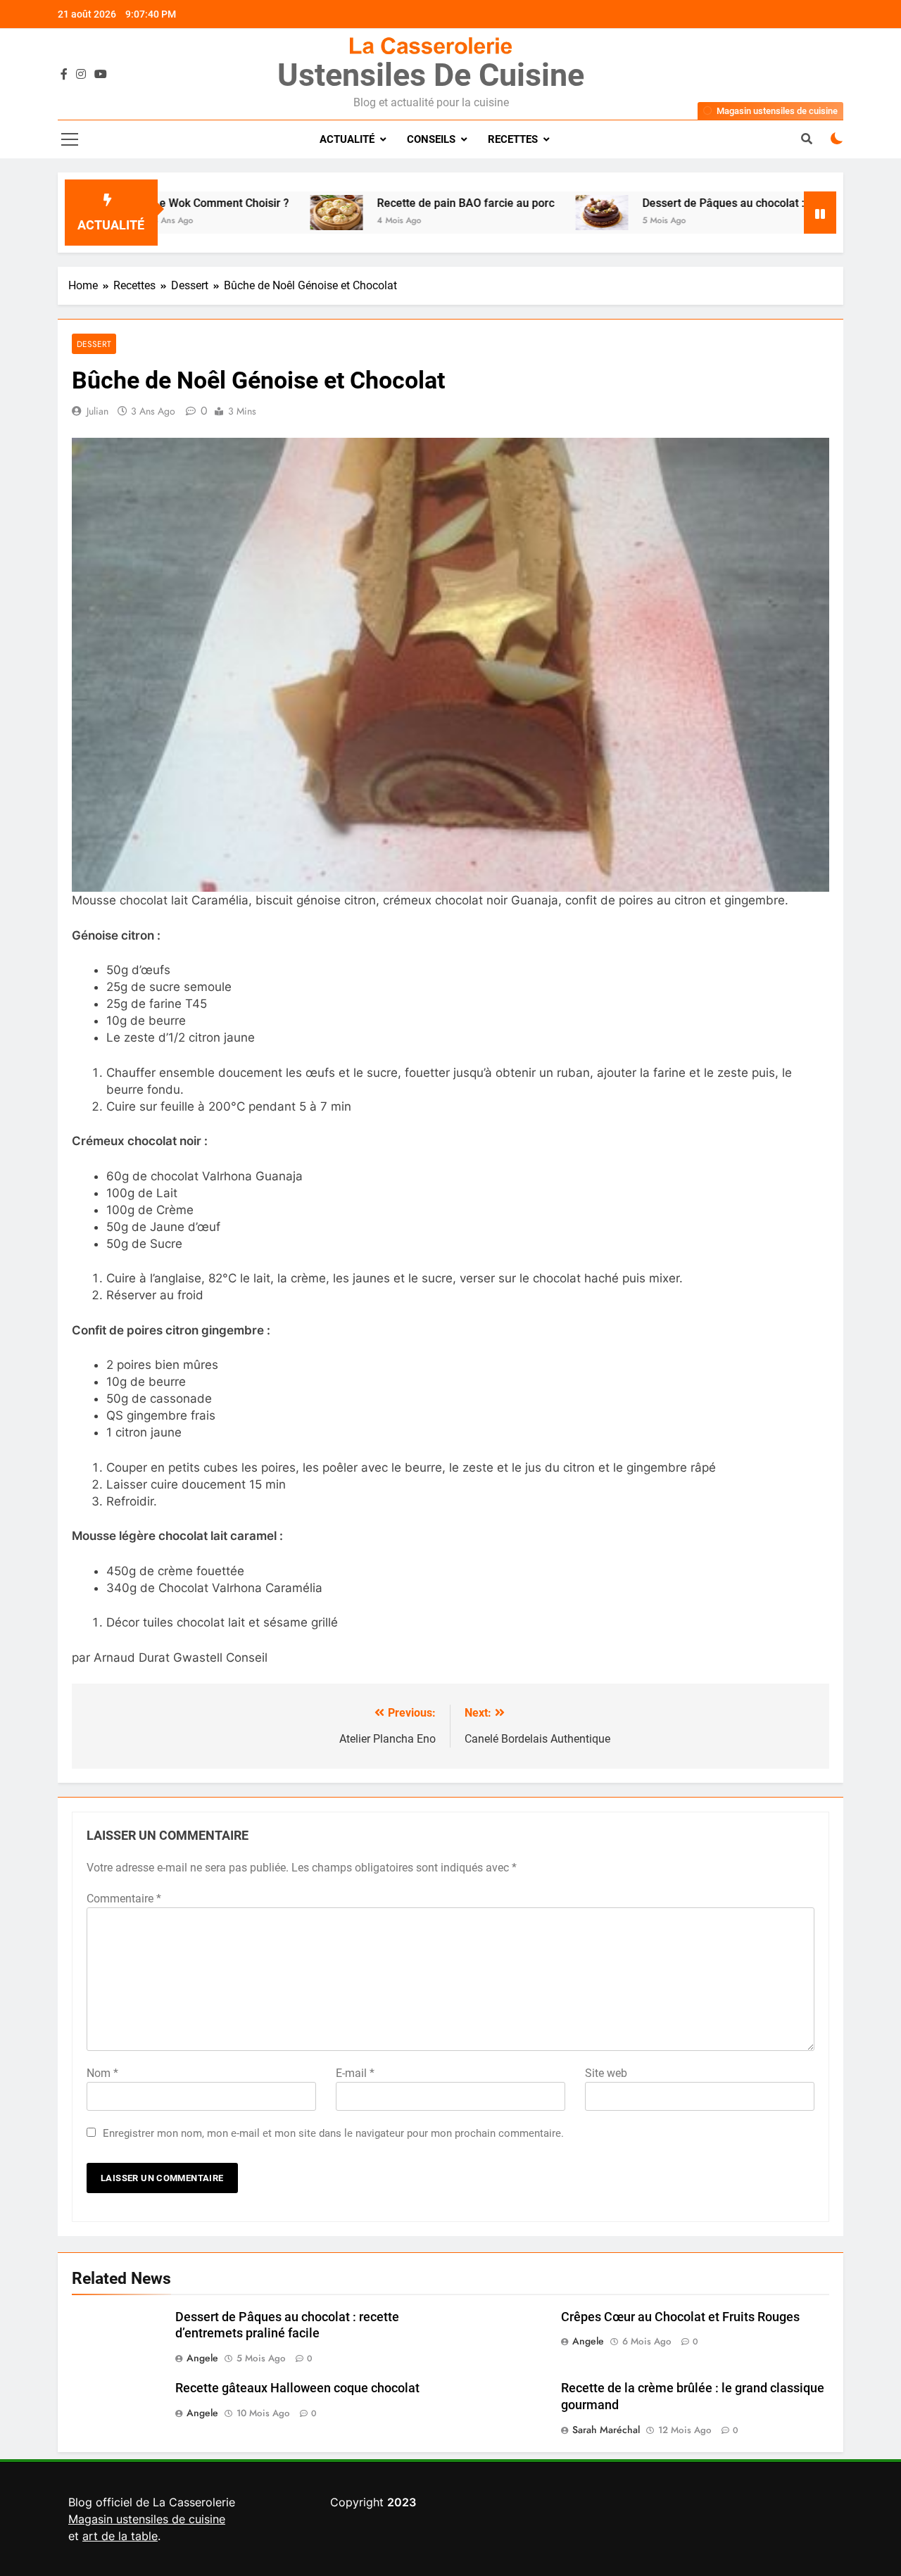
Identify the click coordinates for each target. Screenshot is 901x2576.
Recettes (513, 139)
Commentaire (124, 1899)
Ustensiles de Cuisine (431, 75)
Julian (97, 411)
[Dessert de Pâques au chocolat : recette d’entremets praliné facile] (527, 213)
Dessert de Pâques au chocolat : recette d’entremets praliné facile (733, 203)
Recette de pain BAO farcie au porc (391, 203)
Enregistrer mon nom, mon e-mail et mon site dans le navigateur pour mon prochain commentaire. (333, 2133)
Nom (102, 2073)
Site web (606, 2073)
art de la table (120, 2536)
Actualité (347, 139)
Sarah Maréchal (606, 2430)
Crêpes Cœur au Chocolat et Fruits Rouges (680, 2317)
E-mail (355, 2073)
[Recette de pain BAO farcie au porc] (262, 213)
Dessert (94, 344)
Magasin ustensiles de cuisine (147, 2519)
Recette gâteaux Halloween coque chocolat (297, 2388)
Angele (202, 2358)
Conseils (431, 139)
